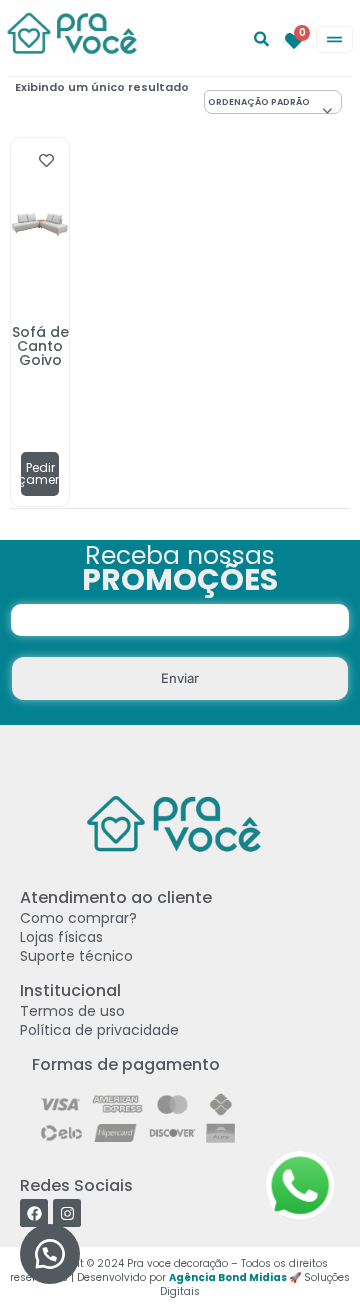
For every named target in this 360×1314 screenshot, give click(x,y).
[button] (50, 1254)
